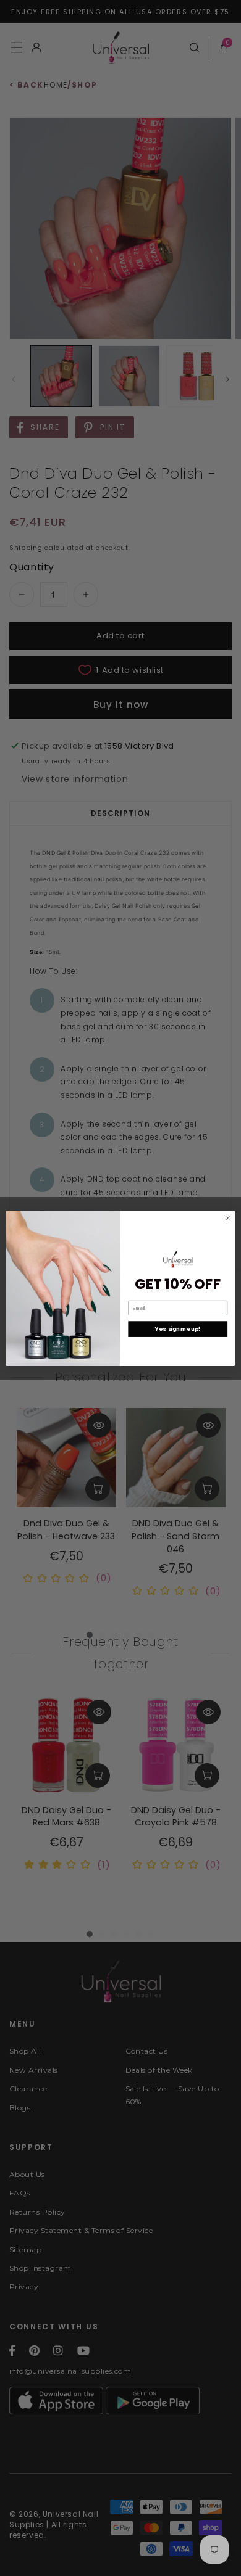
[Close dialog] (228, 1218)
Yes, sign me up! (178, 1329)
